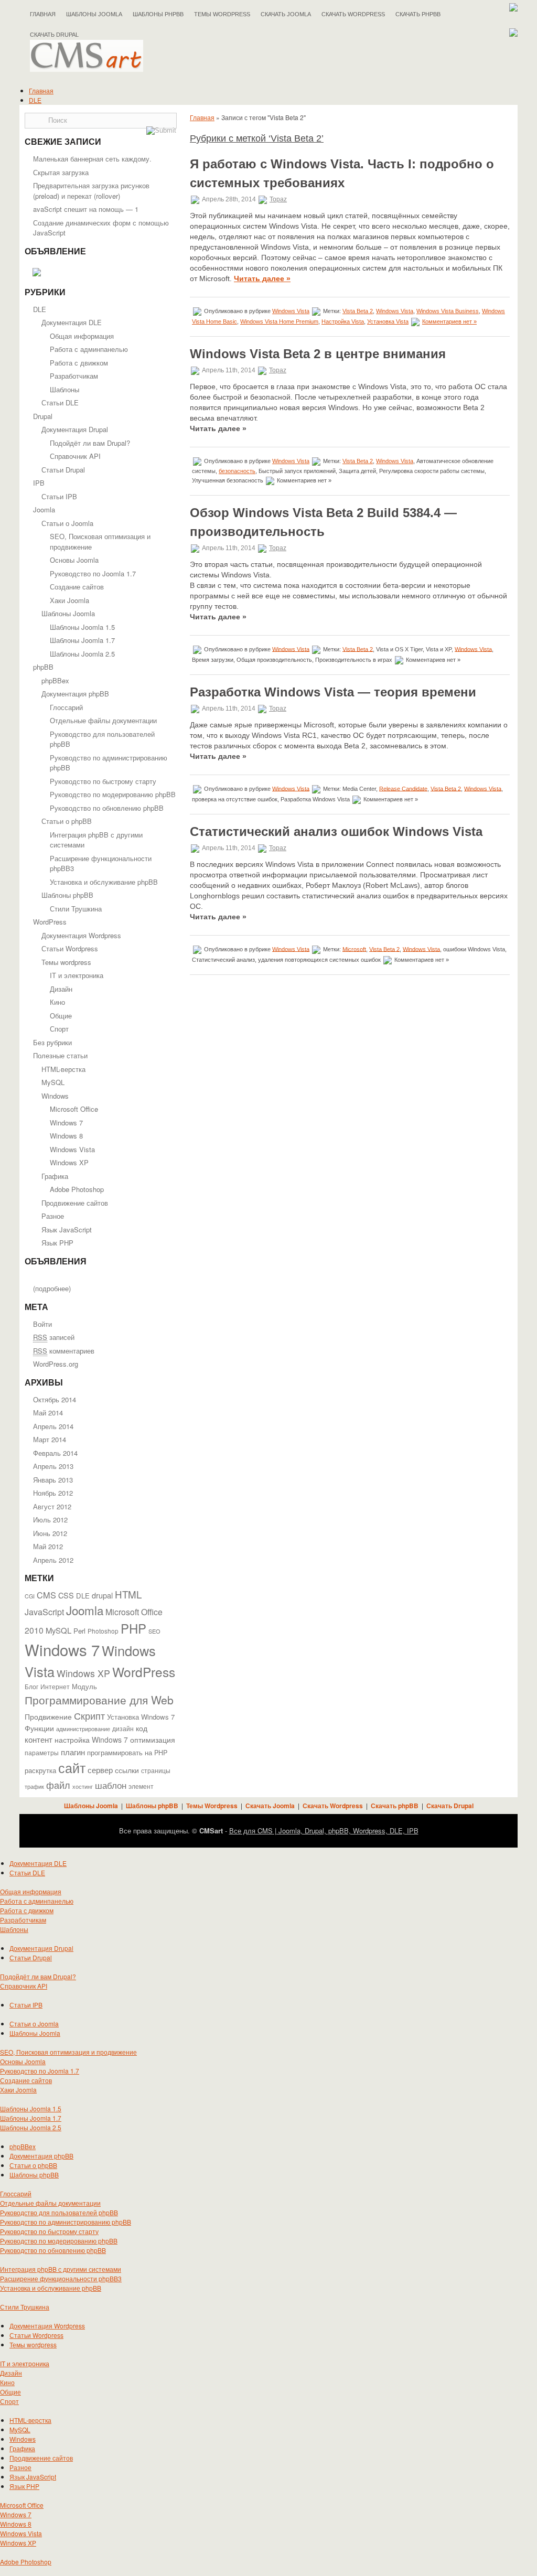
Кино (57, 1002)
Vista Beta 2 (358, 311)
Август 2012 (52, 1506)
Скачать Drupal (450, 1806)
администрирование (83, 1729)
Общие (61, 1016)
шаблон (111, 1785)
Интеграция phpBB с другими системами (61, 2269)
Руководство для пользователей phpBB (59, 2212)
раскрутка (40, 1770)
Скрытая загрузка (61, 172)
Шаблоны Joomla (94, 14)
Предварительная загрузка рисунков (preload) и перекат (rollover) (91, 191)
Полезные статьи (60, 1055)
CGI (30, 1596)
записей (54, 1337)
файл (58, 1785)
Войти (42, 1324)
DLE (35, 100)
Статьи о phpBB (67, 821)
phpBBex (55, 680)
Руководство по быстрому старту (103, 781)
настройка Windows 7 (91, 1740)
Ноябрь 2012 (53, 1493)
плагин (73, 1752)
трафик (34, 1786)
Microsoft (354, 949)
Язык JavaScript (67, 1230)
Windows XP (69, 1162)
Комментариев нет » (449, 321)
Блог (31, 1687)
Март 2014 (50, 1439)
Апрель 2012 (53, 1560)
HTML (128, 1594)
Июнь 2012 (50, 1533)
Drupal (43, 416)
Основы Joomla (74, 560)
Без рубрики (52, 1042)
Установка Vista (388, 321)
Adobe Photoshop (77, 1189)
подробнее (52, 1288)
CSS (66, 1595)
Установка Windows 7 (141, 1717)
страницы (156, 1770)
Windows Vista (72, 1149)
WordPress (50, 922)
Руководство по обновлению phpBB (107, 808)
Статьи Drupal (63, 470)
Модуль (84, 1686)
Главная (43, 14)
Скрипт (89, 1715)
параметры (42, 1752)
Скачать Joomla (286, 14)
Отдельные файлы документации (103, 720)
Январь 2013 (53, 1480)
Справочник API (75, 456)
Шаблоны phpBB (158, 14)
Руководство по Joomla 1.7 (93, 573)
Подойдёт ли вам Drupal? (90, 443)
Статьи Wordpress (70, 948)
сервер (100, 1769)
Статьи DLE (60, 402)
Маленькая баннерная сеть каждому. (92, 159)
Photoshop (103, 1631)
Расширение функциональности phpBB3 (61, 2278)
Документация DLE (72, 322)
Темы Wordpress (222, 14)
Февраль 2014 (55, 1453)
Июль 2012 (50, 1520)
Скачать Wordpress (333, 1806)
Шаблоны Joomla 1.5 (82, 627)
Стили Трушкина (76, 909)
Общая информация (82, 336)
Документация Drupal (75, 429)
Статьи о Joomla (67, 523)
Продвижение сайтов (75, 1203)
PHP (133, 1628)
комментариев (64, 1351)
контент (39, 1739)
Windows (55, 1096)
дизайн (123, 1729)
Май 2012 (48, 1546)
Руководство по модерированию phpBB (113, 794)
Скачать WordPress (353, 14)
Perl (79, 1631)
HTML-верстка (63, 1069)
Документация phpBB (75, 694)
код (142, 1728)
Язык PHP (57, 1243)
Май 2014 (48, 1413)
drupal (102, 1595)
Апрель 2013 (53, 1466)
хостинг (83, 1786)
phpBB (43, 667)
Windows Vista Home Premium (279, 321)
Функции (39, 1728)
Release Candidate (403, 788)
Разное (53, 1216)
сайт (72, 1767)
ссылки (127, 1770)
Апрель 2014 (53, 1426)
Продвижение (48, 1716)
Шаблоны (65, 389)
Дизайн (61, 989)
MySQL (53, 1082)
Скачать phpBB (418, 14)
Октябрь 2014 (55, 1399)
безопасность (237, 471)
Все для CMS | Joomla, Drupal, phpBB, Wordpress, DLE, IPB (324, 1831)
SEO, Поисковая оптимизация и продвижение (68, 2052)
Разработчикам (74, 376)
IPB (39, 483)
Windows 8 (66, 1136)
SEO (154, 1631)
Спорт (59, 1029)
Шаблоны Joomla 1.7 (82, 640)
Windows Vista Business (448, 311)
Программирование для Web (99, 1700)
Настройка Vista (343, 321)
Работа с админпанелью (89, 349)
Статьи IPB (59, 496)
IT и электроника (77, 975)
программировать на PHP (127, 1753)
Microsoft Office (74, 1109)
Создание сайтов (77, 587)
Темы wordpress (66, 962)
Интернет (55, 1687)
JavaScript (44, 1612)
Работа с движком (79, 363)
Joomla (44, 509)
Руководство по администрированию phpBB (66, 2222)
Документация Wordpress (81, 935)
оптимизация (153, 1740)
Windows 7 (66, 1123)
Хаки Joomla (69, 600)
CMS (46, 1595)
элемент (141, 1786)
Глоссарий (66, 707)
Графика (55, 1176)
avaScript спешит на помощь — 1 (86, 209)
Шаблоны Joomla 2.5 (82, 654)
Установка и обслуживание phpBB (104, 882)
